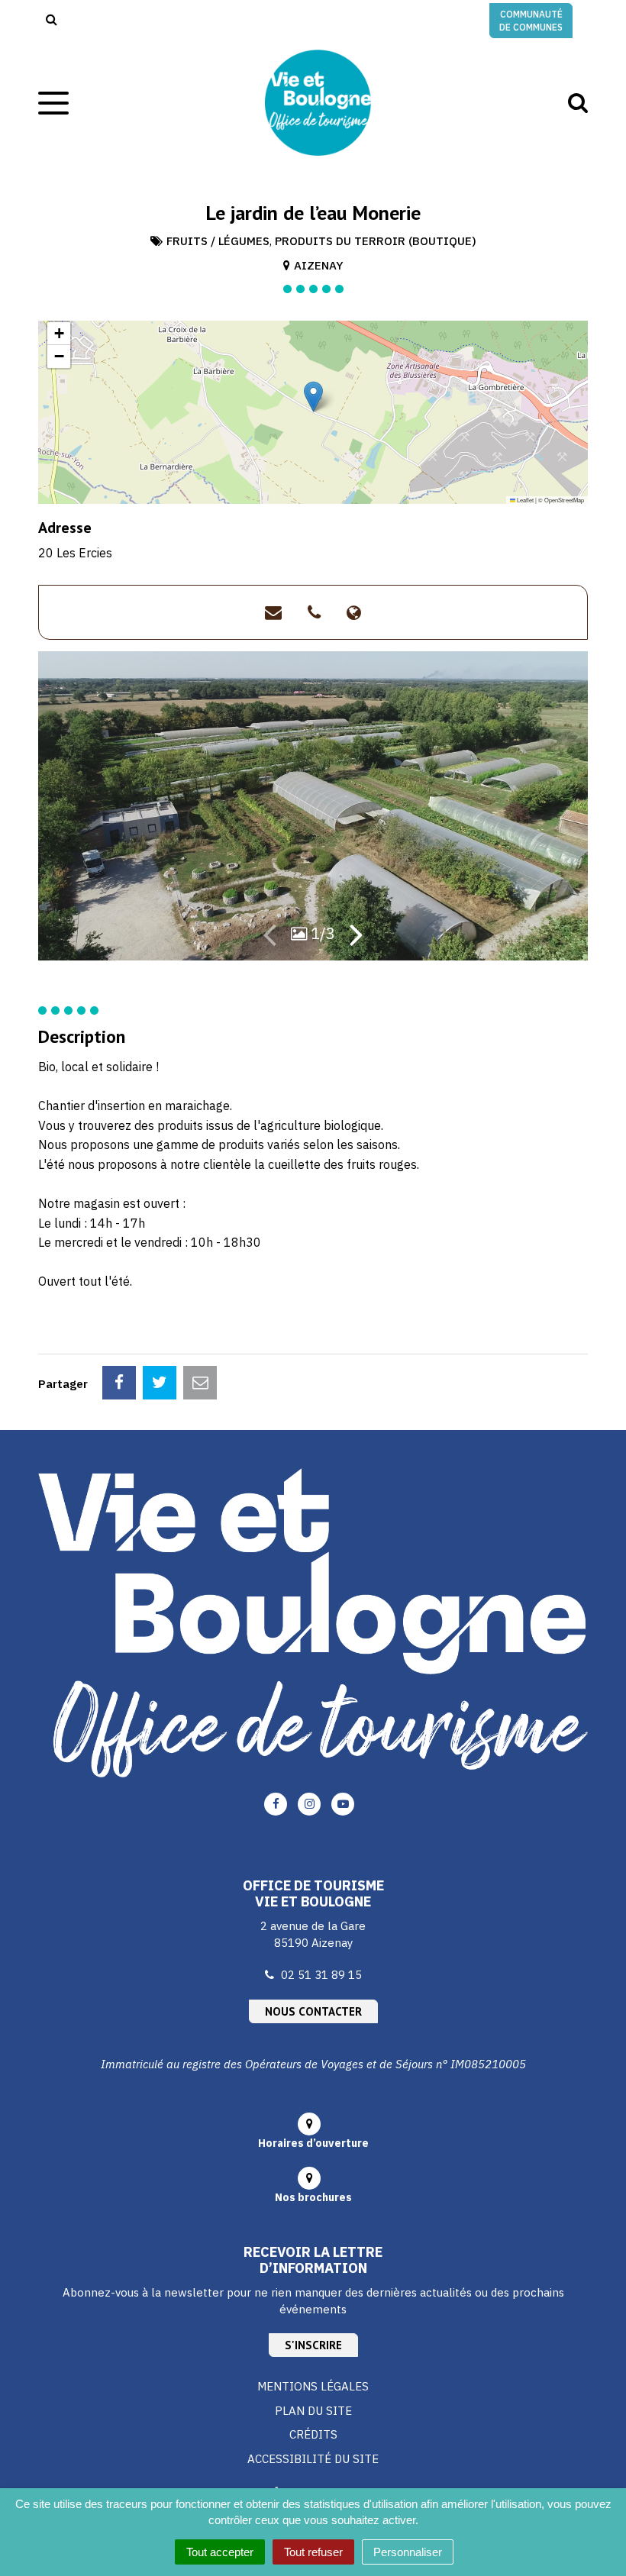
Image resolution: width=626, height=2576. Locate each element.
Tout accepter (220, 2552)
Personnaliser (408, 2552)
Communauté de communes (531, 21)
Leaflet (524, 500)
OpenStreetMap (564, 500)
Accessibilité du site (313, 2459)
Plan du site (313, 2411)
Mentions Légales (313, 2386)
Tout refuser (313, 2552)
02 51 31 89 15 (321, 1975)
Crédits (313, 2434)
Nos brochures (313, 2197)
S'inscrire (313, 2345)
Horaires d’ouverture (313, 2143)
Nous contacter (313, 2011)
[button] (313, 397)
